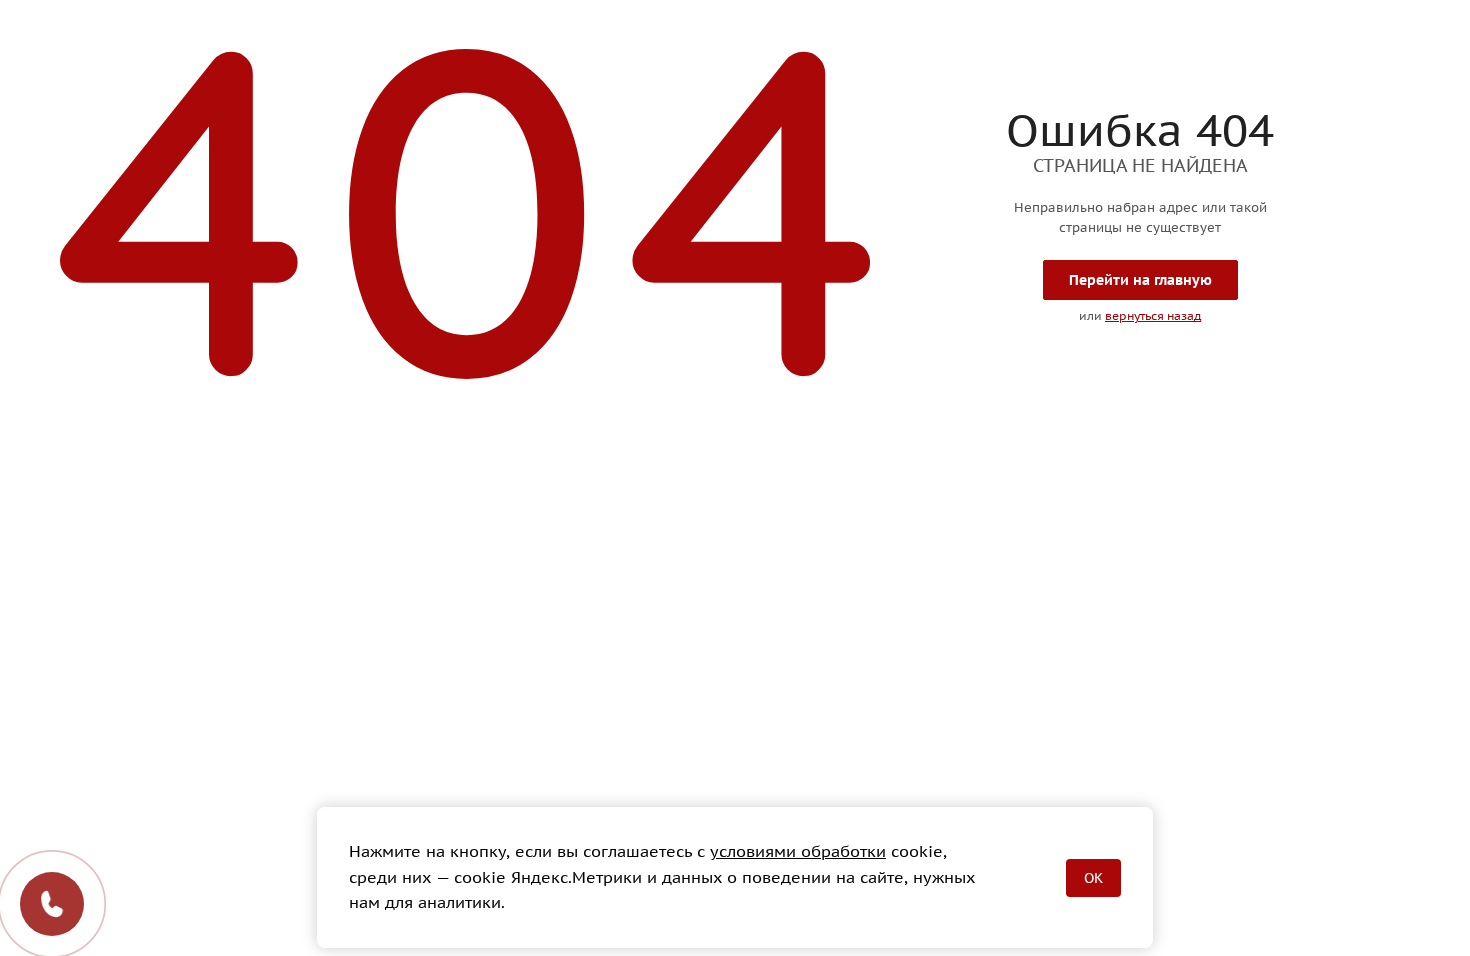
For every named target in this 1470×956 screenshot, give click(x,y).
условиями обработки (798, 851)
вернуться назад (1153, 315)
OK (1093, 878)
